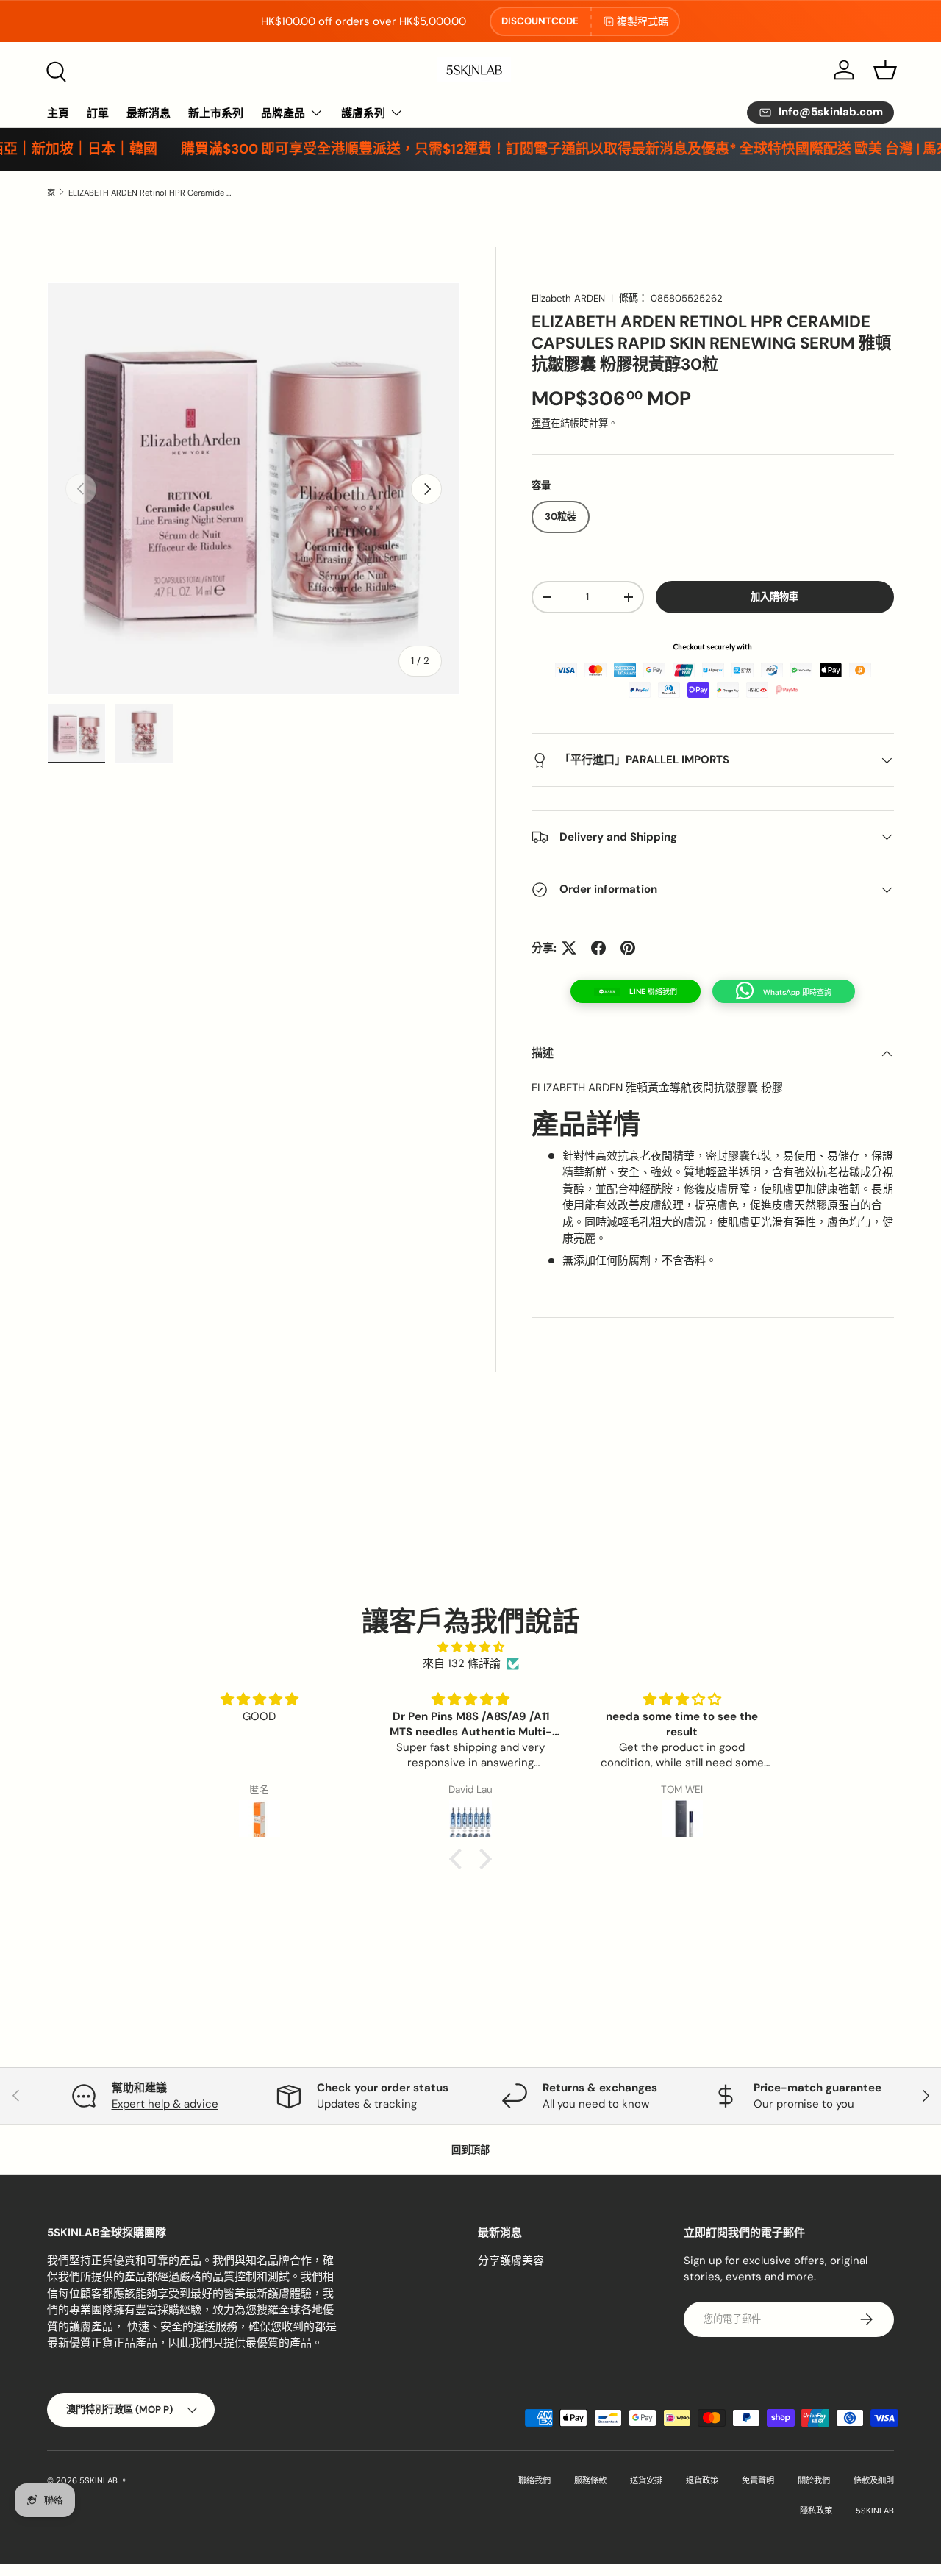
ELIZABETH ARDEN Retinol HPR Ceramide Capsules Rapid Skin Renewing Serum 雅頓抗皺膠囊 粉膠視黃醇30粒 (151, 193)
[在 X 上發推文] (569, 948)
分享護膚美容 (511, 2261)
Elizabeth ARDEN (568, 298)
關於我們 (814, 2480)
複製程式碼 (643, 21)
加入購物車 (774, 597)
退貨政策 (702, 2480)
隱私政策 (816, 2511)
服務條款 (590, 2480)
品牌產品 (283, 113)
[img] (470, 1648)
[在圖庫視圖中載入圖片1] (76, 734)
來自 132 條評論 (462, 1663)
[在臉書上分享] (598, 948)
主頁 (58, 113)
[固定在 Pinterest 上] (628, 948)
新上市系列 (216, 113)
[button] (885, 70)
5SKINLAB (99, 2480)
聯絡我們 (534, 2480)
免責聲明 (758, 2480)
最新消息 (149, 113)
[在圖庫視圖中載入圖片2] (144, 734)
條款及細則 (874, 2480)
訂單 (98, 113)
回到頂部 (470, 2150)
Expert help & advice (165, 2104)
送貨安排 (646, 2480)
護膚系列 (363, 113)
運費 (541, 423)
